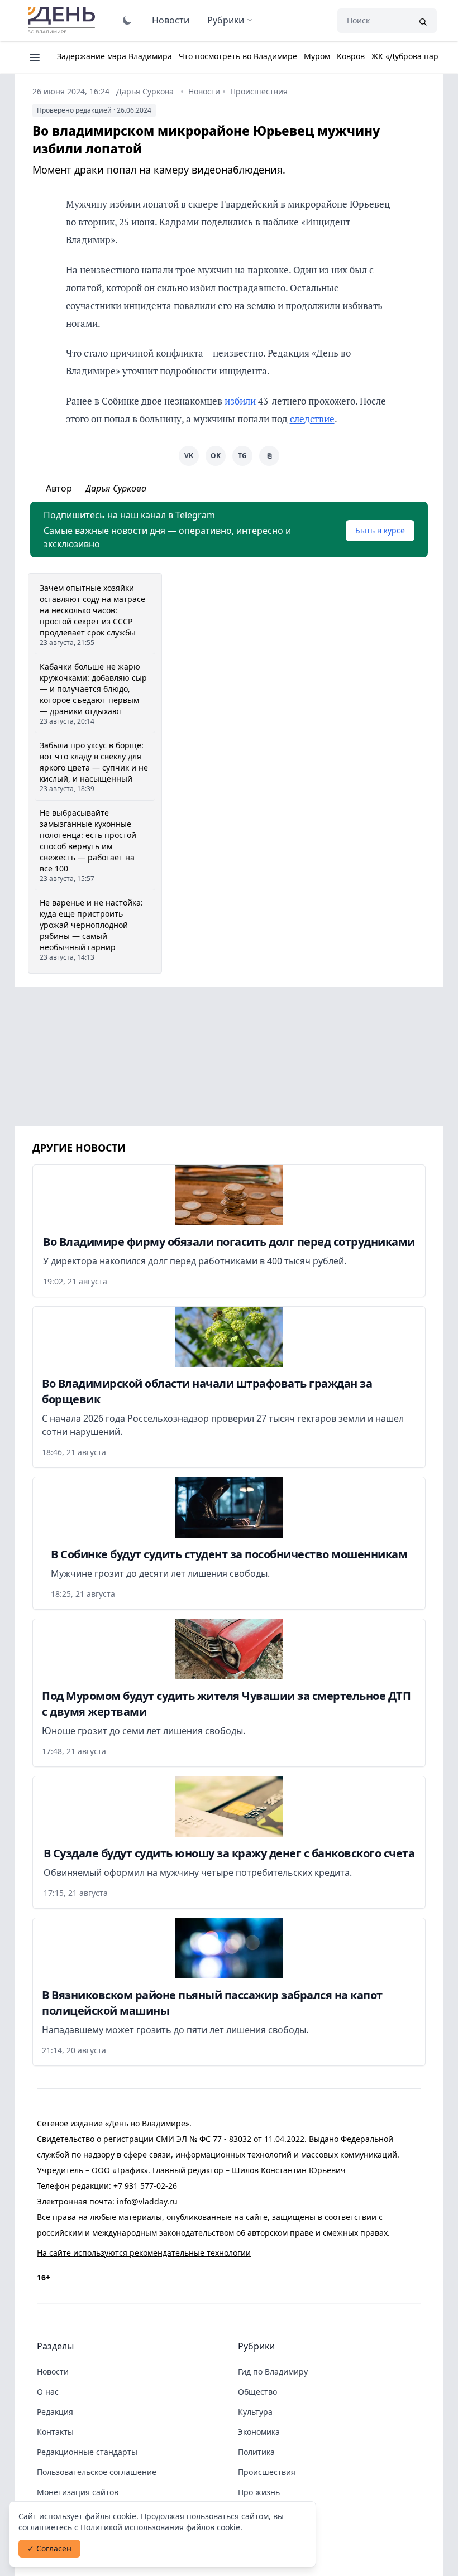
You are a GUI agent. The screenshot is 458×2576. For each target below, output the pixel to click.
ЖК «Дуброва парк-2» (412, 56)
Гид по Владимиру (273, 2372)
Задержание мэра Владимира (115, 56)
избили (240, 401)
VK (189, 456)
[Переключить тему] (127, 20)
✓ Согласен (49, 2548)
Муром (317, 56)
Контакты (55, 2432)
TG (242, 456)
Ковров (351, 56)
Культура (255, 2412)
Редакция (55, 2412)
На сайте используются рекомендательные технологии (144, 2253)
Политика (256, 2452)
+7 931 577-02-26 (145, 2186)
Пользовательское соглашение (97, 2472)
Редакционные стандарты (87, 2452)
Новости (171, 20)
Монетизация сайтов (78, 2492)
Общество (257, 2392)
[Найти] (423, 21)
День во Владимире (63, 21)
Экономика (259, 2432)
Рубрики (226, 20)
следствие (312, 419)
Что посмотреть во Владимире (238, 56)
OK (216, 456)
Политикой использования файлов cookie (160, 2527)
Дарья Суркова (145, 91)
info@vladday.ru (147, 2201)
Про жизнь (259, 2492)
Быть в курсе (380, 530)
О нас (48, 2392)
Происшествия (259, 91)
